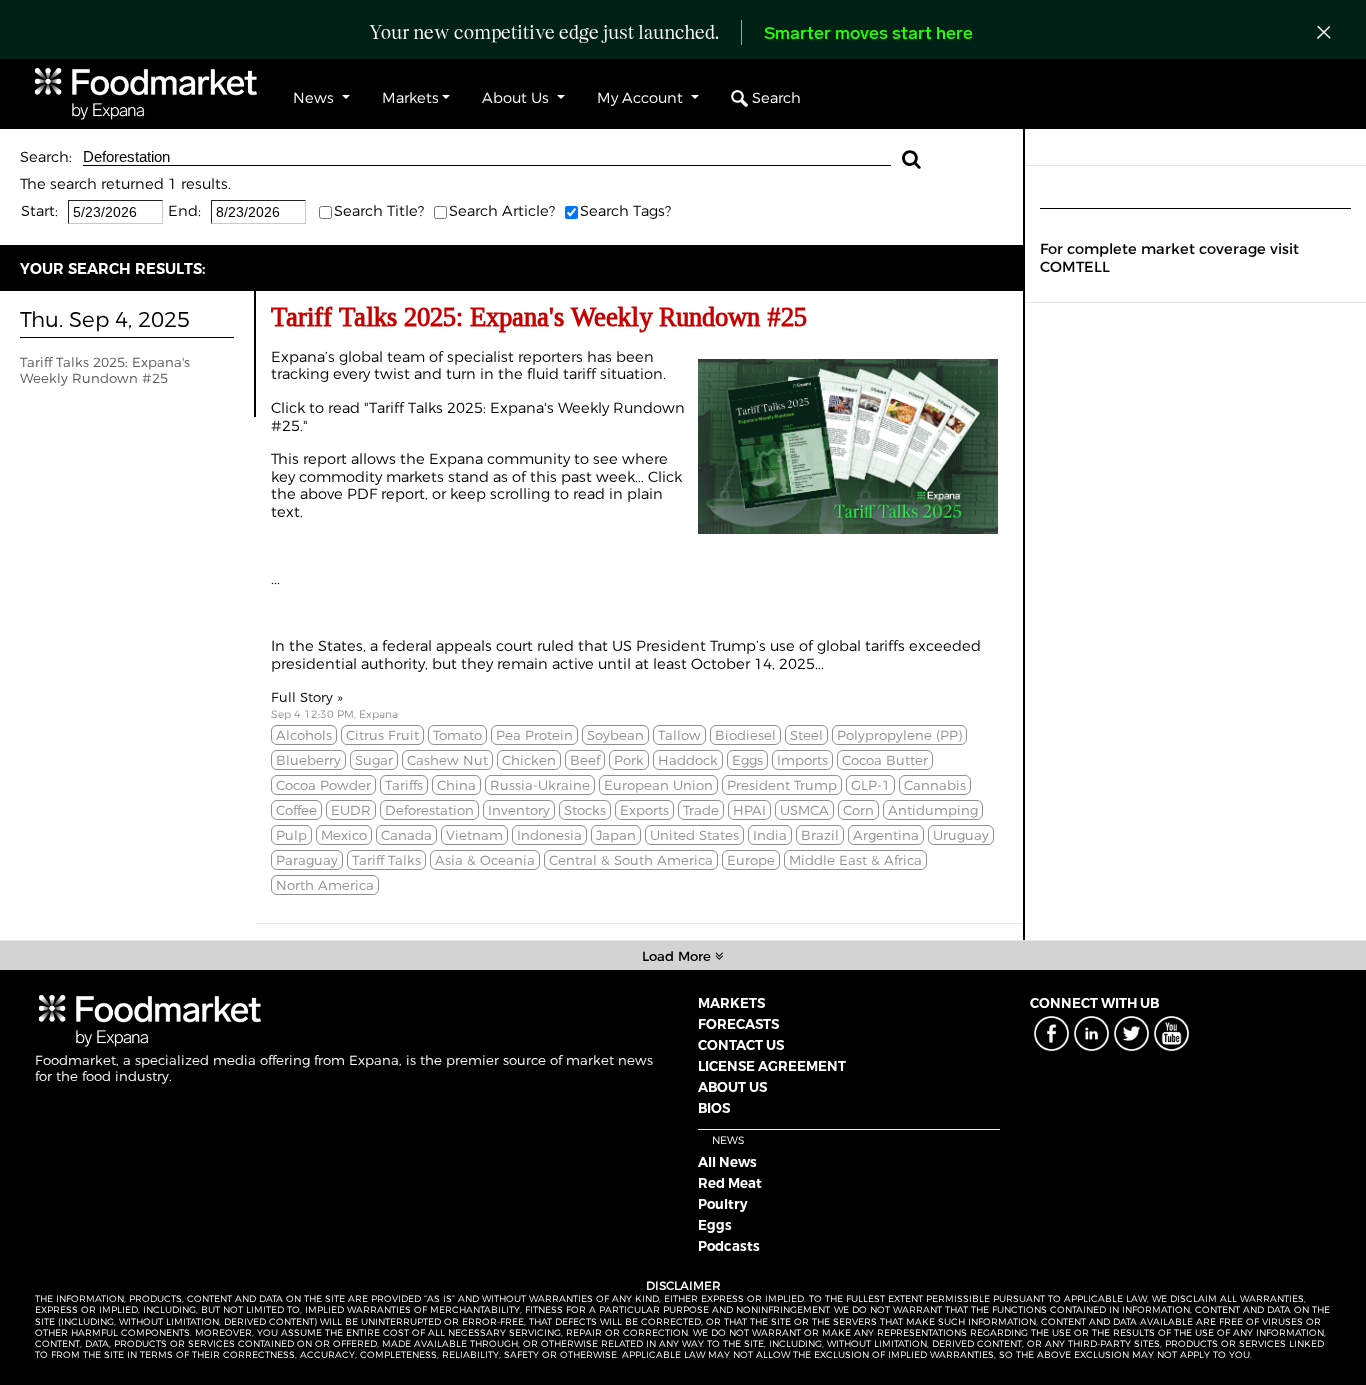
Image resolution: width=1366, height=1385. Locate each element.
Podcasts (729, 1246)
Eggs (715, 1225)
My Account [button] (642, 98)
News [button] (315, 98)
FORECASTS (738, 1024)
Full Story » (307, 697)
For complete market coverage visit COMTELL (1169, 258)
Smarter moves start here (868, 35)
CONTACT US (741, 1045)
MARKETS (731, 1003)
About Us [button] (517, 98)
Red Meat (730, 1183)
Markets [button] (410, 98)
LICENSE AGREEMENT (772, 1066)
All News (727, 1162)
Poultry (723, 1204)
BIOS (714, 1108)
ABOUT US (732, 1087)
